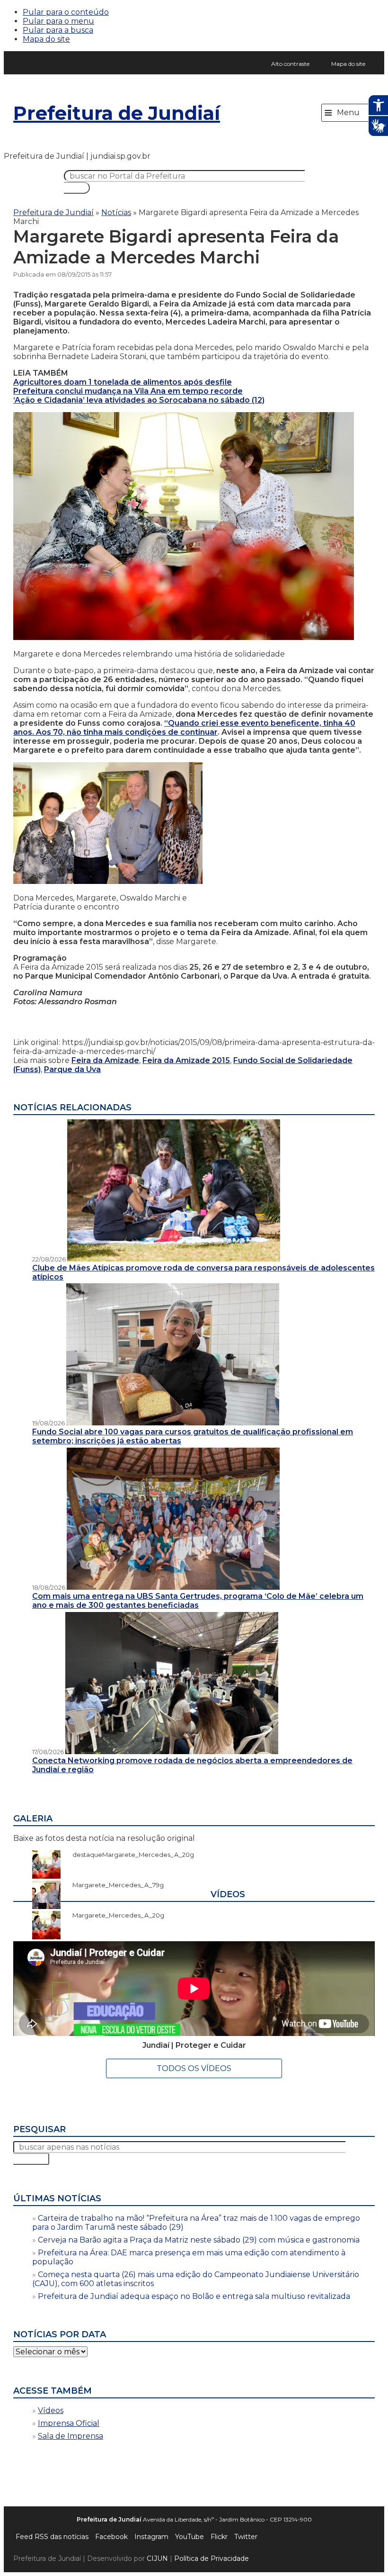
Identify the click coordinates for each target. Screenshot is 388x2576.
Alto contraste (290, 64)
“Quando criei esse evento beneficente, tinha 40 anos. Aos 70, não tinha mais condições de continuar (184, 728)
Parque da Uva (72, 1069)
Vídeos (51, 2410)
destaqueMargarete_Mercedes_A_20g (128, 1855)
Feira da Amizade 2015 (186, 1060)
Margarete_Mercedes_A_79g (113, 1885)
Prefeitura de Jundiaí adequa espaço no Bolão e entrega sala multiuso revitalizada (194, 2296)
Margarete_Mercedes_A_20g (114, 1915)
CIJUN (157, 2558)
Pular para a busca (58, 30)
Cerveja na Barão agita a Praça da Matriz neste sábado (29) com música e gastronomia (199, 2240)
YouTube (190, 2537)
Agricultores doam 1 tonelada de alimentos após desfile (123, 382)
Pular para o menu (58, 21)
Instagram (151, 2537)
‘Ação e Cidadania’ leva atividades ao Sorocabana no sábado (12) (139, 400)
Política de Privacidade (212, 2558)
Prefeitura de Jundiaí (117, 113)
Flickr (219, 2537)
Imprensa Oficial (69, 2423)
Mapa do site (46, 39)
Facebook (111, 2537)
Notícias (116, 212)
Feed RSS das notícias (52, 2537)
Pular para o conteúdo (66, 12)
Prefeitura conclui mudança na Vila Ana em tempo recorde (128, 391)
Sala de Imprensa (71, 2436)
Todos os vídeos (194, 2068)
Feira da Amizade (105, 1060)
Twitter (246, 2537)
